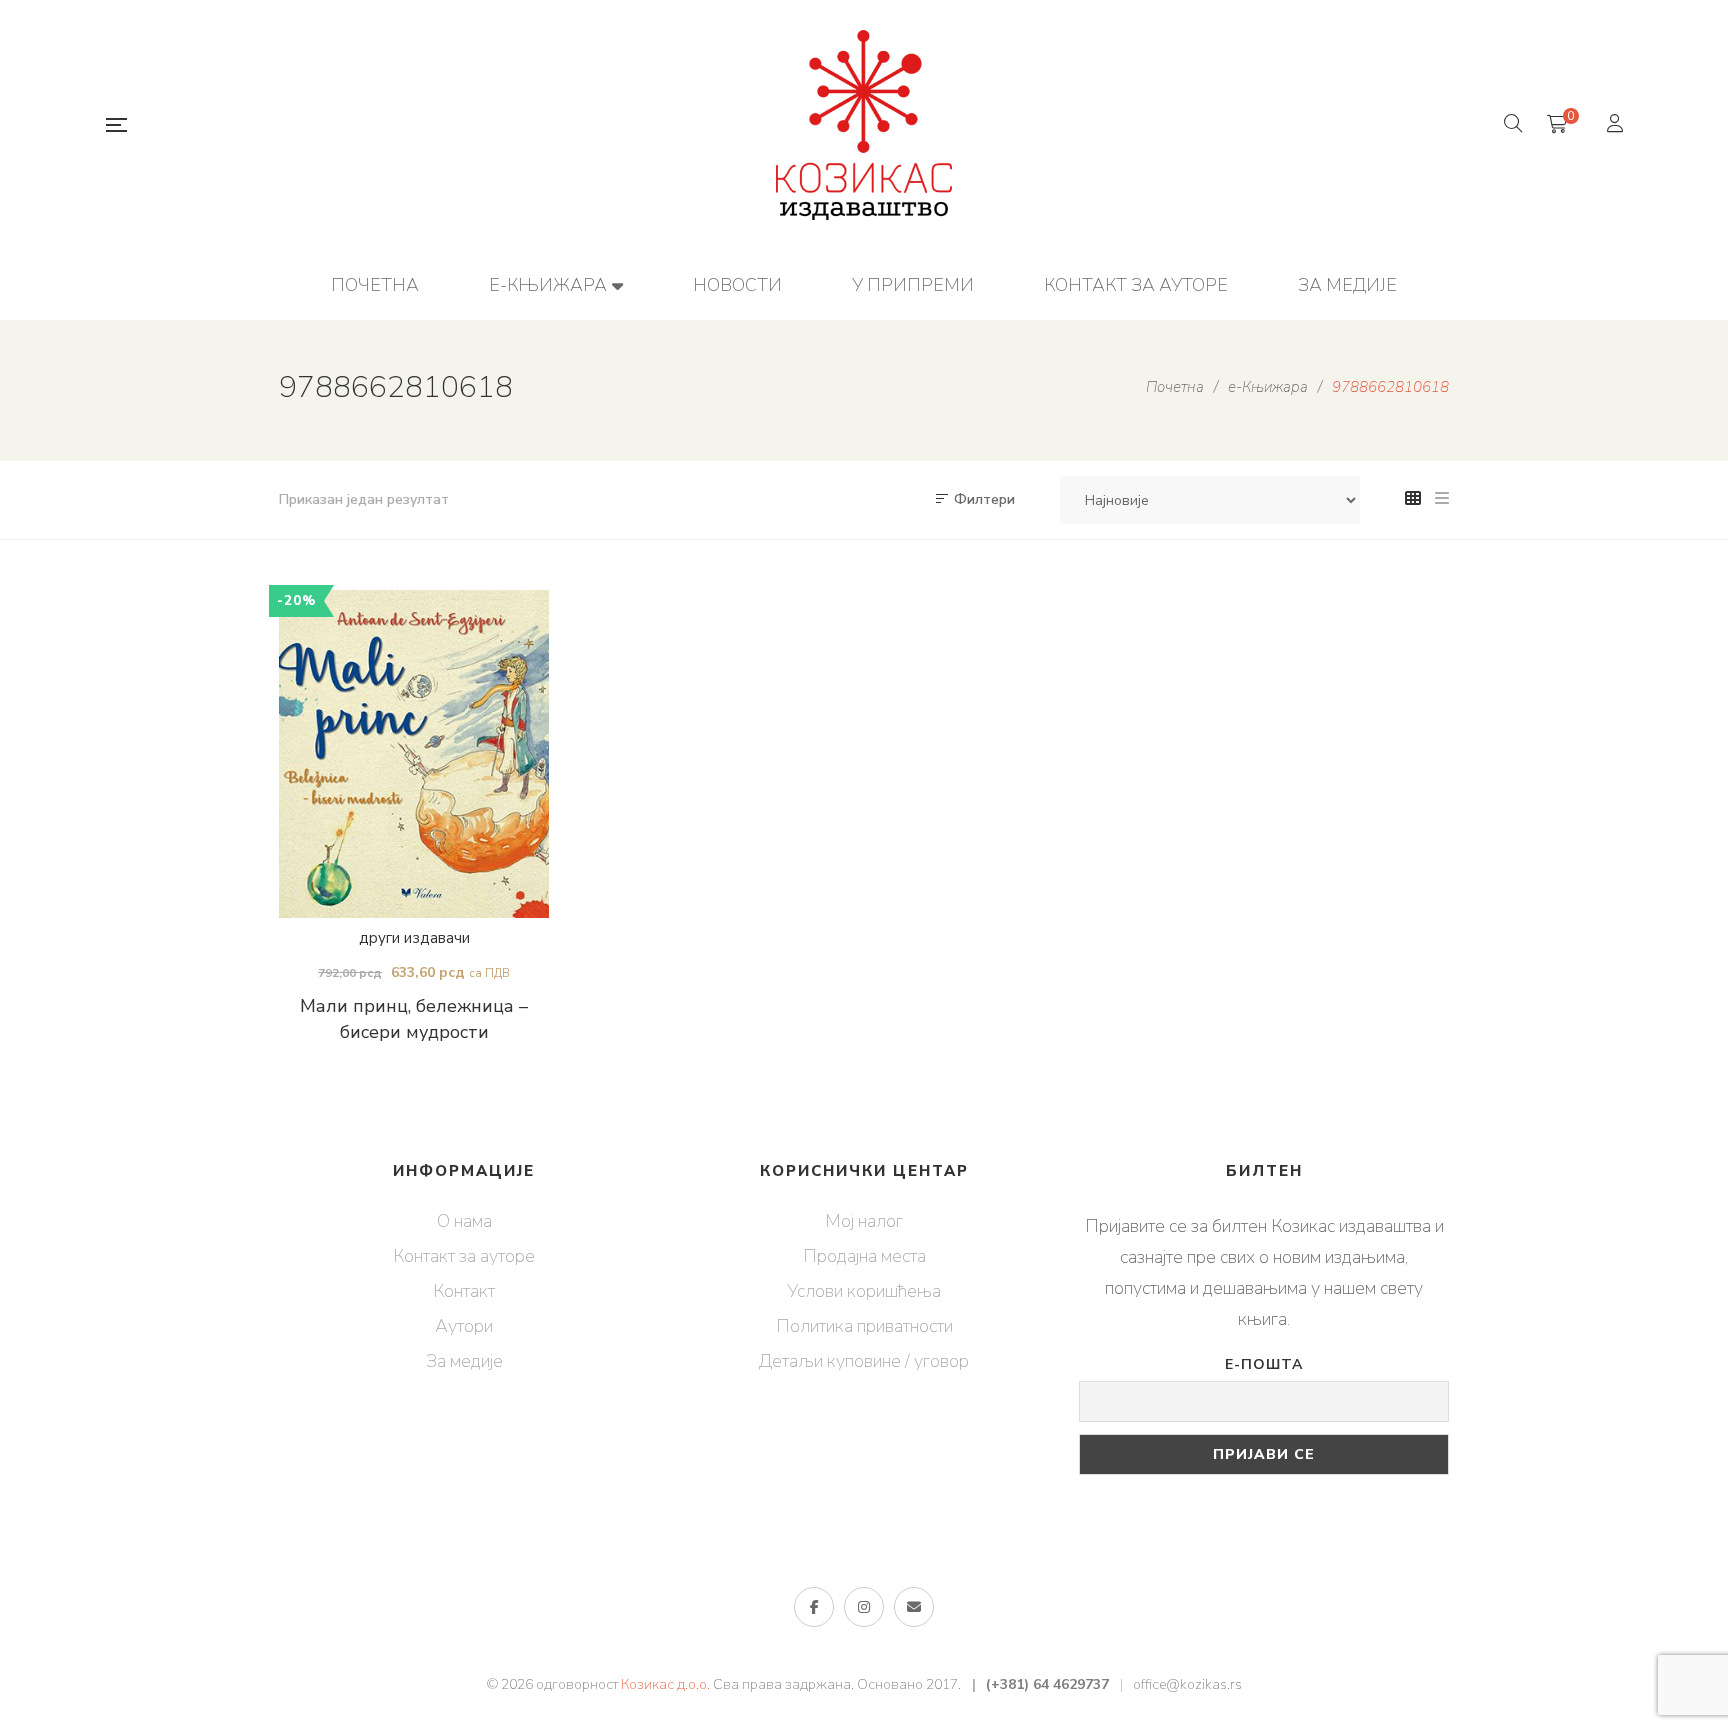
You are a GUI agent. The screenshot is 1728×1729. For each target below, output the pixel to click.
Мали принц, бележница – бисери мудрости (414, 1019)
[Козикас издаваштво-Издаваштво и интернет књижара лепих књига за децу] (864, 125)
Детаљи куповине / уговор (864, 1361)
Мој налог (864, 1221)
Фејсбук (814, 1607)
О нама (464, 1221)
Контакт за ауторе (464, 1256)
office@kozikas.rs (1187, 1684)
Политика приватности (864, 1326)
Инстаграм (864, 1607)
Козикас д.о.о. (665, 1684)
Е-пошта (1264, 1364)
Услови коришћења (864, 1291)
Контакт (464, 1291)
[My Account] (1617, 125)
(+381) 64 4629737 (1047, 1684)
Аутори (464, 1326)
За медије (464, 1361)
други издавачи (414, 938)
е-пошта (914, 1607)
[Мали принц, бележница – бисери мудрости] (414, 754)
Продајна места (864, 1256)
